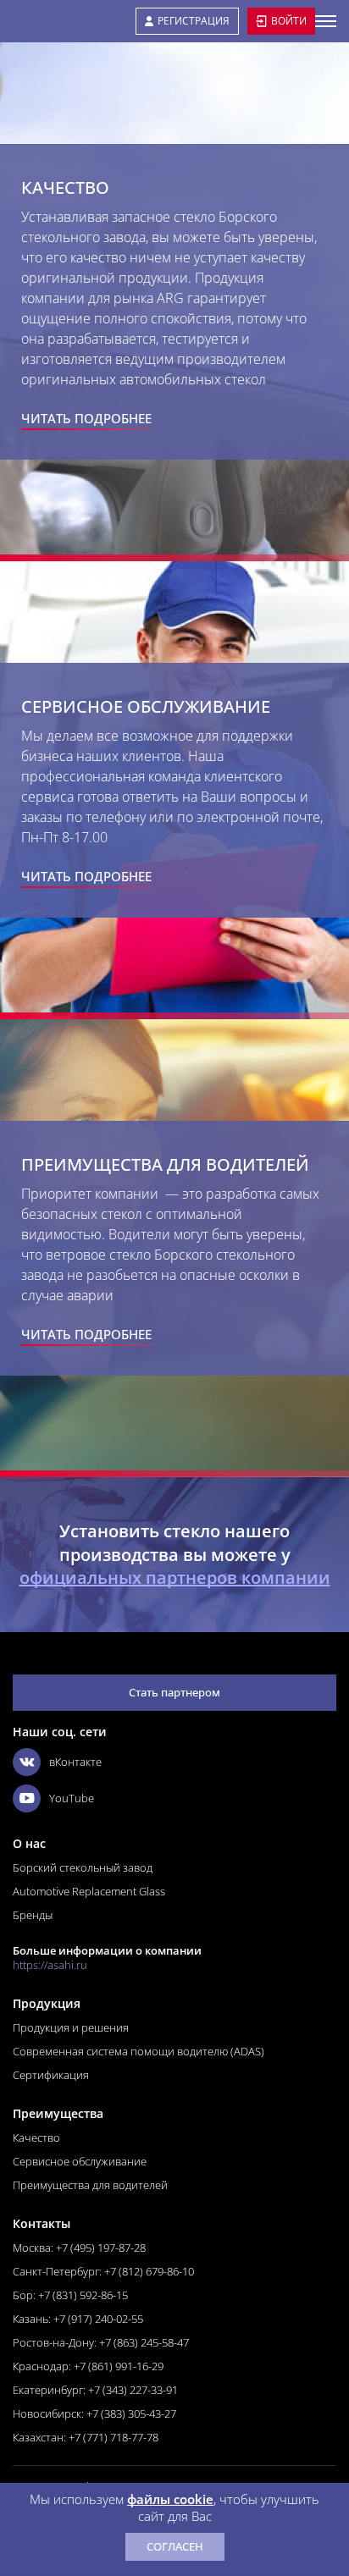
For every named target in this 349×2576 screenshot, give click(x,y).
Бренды (33, 1915)
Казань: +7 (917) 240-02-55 (78, 2319)
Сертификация (51, 2075)
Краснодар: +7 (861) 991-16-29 (88, 2366)
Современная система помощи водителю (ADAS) (138, 2051)
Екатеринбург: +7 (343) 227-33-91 (95, 2390)
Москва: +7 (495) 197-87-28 (79, 2248)
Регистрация (194, 21)
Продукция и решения (71, 2027)
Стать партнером (174, 1692)
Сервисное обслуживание (80, 2161)
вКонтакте (75, 1762)
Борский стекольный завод (83, 1867)
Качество (36, 2137)
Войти (289, 21)
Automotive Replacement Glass (89, 1891)
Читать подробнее (86, 418)
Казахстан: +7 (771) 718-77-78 (86, 2437)
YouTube (72, 1798)
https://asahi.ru (50, 1965)
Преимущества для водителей (90, 2185)
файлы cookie (170, 2499)
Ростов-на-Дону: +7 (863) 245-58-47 (101, 2342)
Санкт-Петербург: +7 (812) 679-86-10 (103, 2271)
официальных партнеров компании (175, 1578)
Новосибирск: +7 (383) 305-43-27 (94, 2413)
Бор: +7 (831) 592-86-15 (70, 2295)
